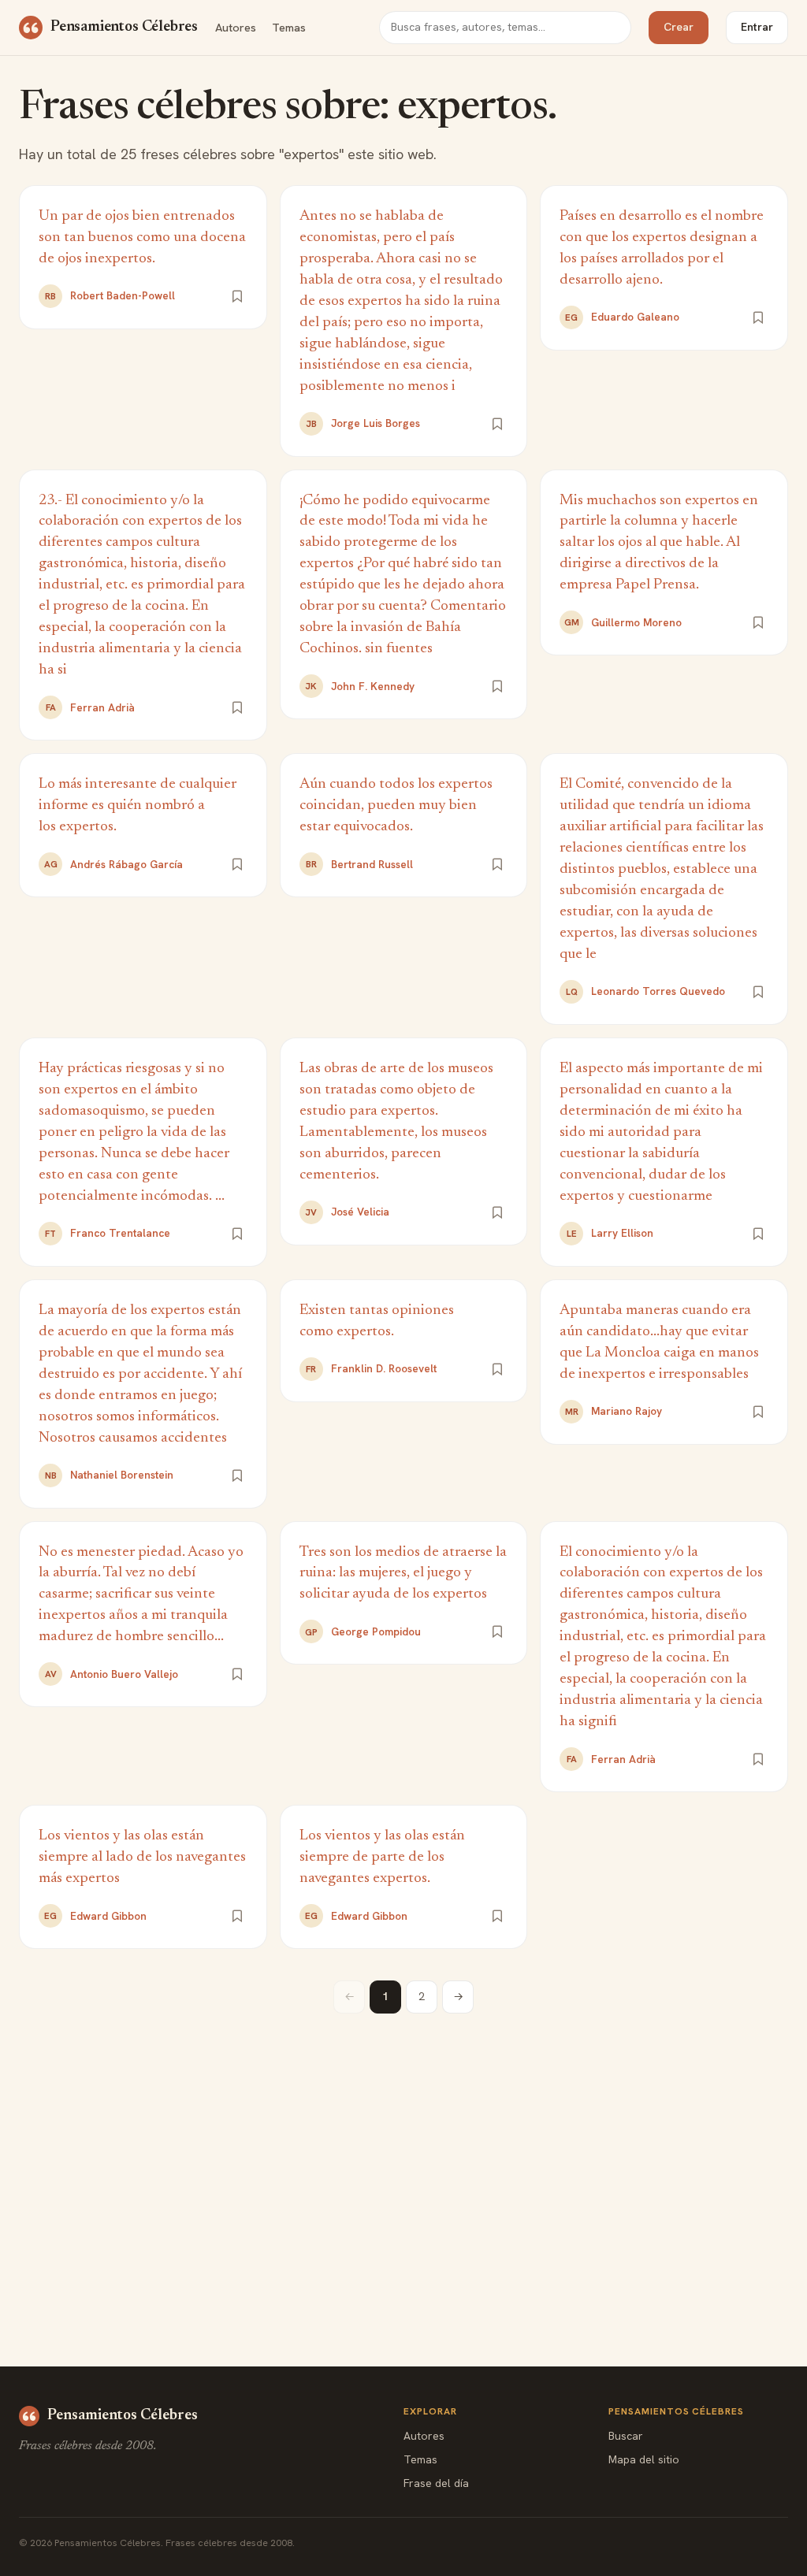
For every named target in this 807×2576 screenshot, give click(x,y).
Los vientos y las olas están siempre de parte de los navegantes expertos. (382, 1857)
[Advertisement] (403, 2155)
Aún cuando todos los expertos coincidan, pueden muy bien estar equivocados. (396, 805)
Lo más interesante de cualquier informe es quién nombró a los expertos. (138, 805)
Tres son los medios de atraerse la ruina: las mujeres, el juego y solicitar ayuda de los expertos (403, 1574)
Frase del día (436, 2483)
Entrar (757, 27)
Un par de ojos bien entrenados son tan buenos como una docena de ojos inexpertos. (142, 238)
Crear (679, 27)
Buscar (626, 2436)
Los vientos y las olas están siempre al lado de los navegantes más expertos (142, 1857)
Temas (289, 27)
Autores (236, 27)
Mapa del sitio (644, 2459)
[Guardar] (237, 296)
